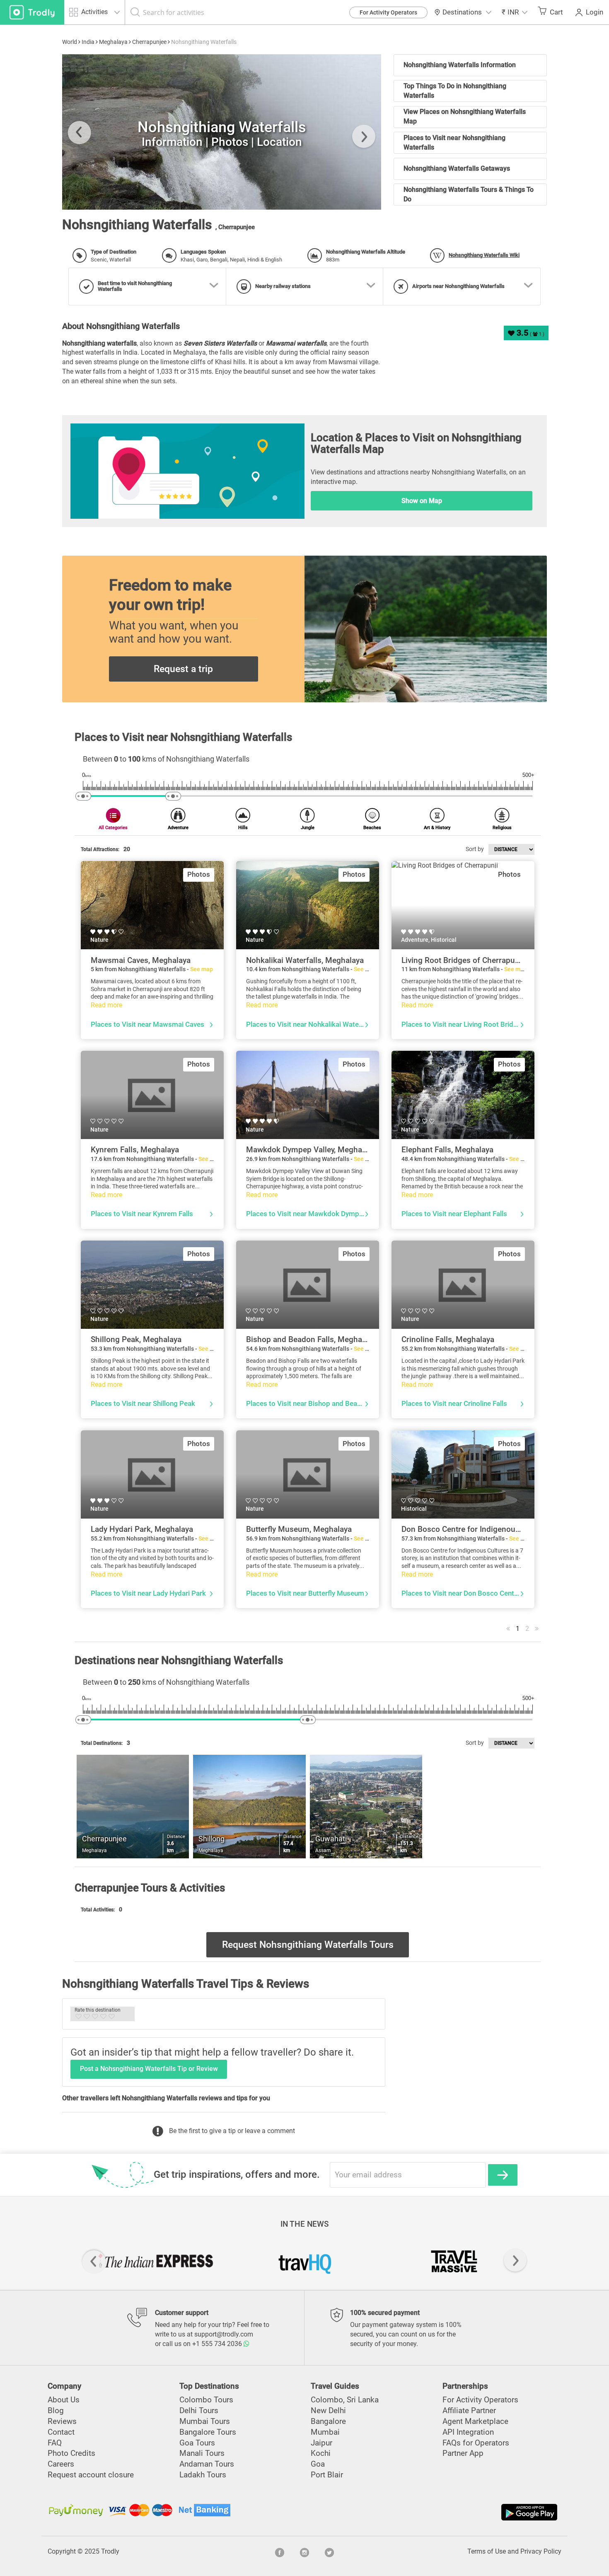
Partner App (463, 2453)
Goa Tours (197, 2443)
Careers (61, 2464)
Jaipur (321, 2443)
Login (594, 12)
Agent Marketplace (475, 2421)
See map (202, 969)
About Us (64, 2400)
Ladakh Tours (203, 2475)
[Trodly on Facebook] (280, 2552)
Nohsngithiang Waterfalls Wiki (484, 255)
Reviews (62, 2421)
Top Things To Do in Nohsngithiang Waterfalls (455, 91)
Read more (106, 1005)
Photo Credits (71, 2453)
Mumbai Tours (205, 2421)
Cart (556, 12)
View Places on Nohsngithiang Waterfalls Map (465, 116)
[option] (222, 132)
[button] (514, 12)
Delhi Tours (199, 2410)
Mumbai (325, 2432)
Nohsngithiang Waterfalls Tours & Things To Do (469, 194)
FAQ (55, 2443)
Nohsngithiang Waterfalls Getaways (457, 168)
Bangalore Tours (208, 2432)
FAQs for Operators (476, 2443)
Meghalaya (113, 42)
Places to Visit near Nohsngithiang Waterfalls (454, 143)
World (70, 42)
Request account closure (91, 2475)
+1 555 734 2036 (218, 2344)
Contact (61, 2432)
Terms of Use (487, 2551)
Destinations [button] (462, 12)
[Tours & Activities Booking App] (432, 2512)
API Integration (468, 2432)
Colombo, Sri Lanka (345, 2400)
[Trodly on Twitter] (329, 2552)
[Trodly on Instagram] (304, 2552)
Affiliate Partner (469, 2410)
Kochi (321, 2453)
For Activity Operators (388, 12)
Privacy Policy (541, 2551)
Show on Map (422, 501)
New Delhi (328, 2410)
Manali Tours (202, 2453)
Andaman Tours (207, 2464)
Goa (318, 2464)
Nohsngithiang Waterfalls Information (460, 65)
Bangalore (328, 2421)
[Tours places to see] (32, 12)
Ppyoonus (94, 195)
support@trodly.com (224, 2334)
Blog (56, 2410)
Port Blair (327, 2475)
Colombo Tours (206, 2400)
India (88, 42)
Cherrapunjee (149, 42)
